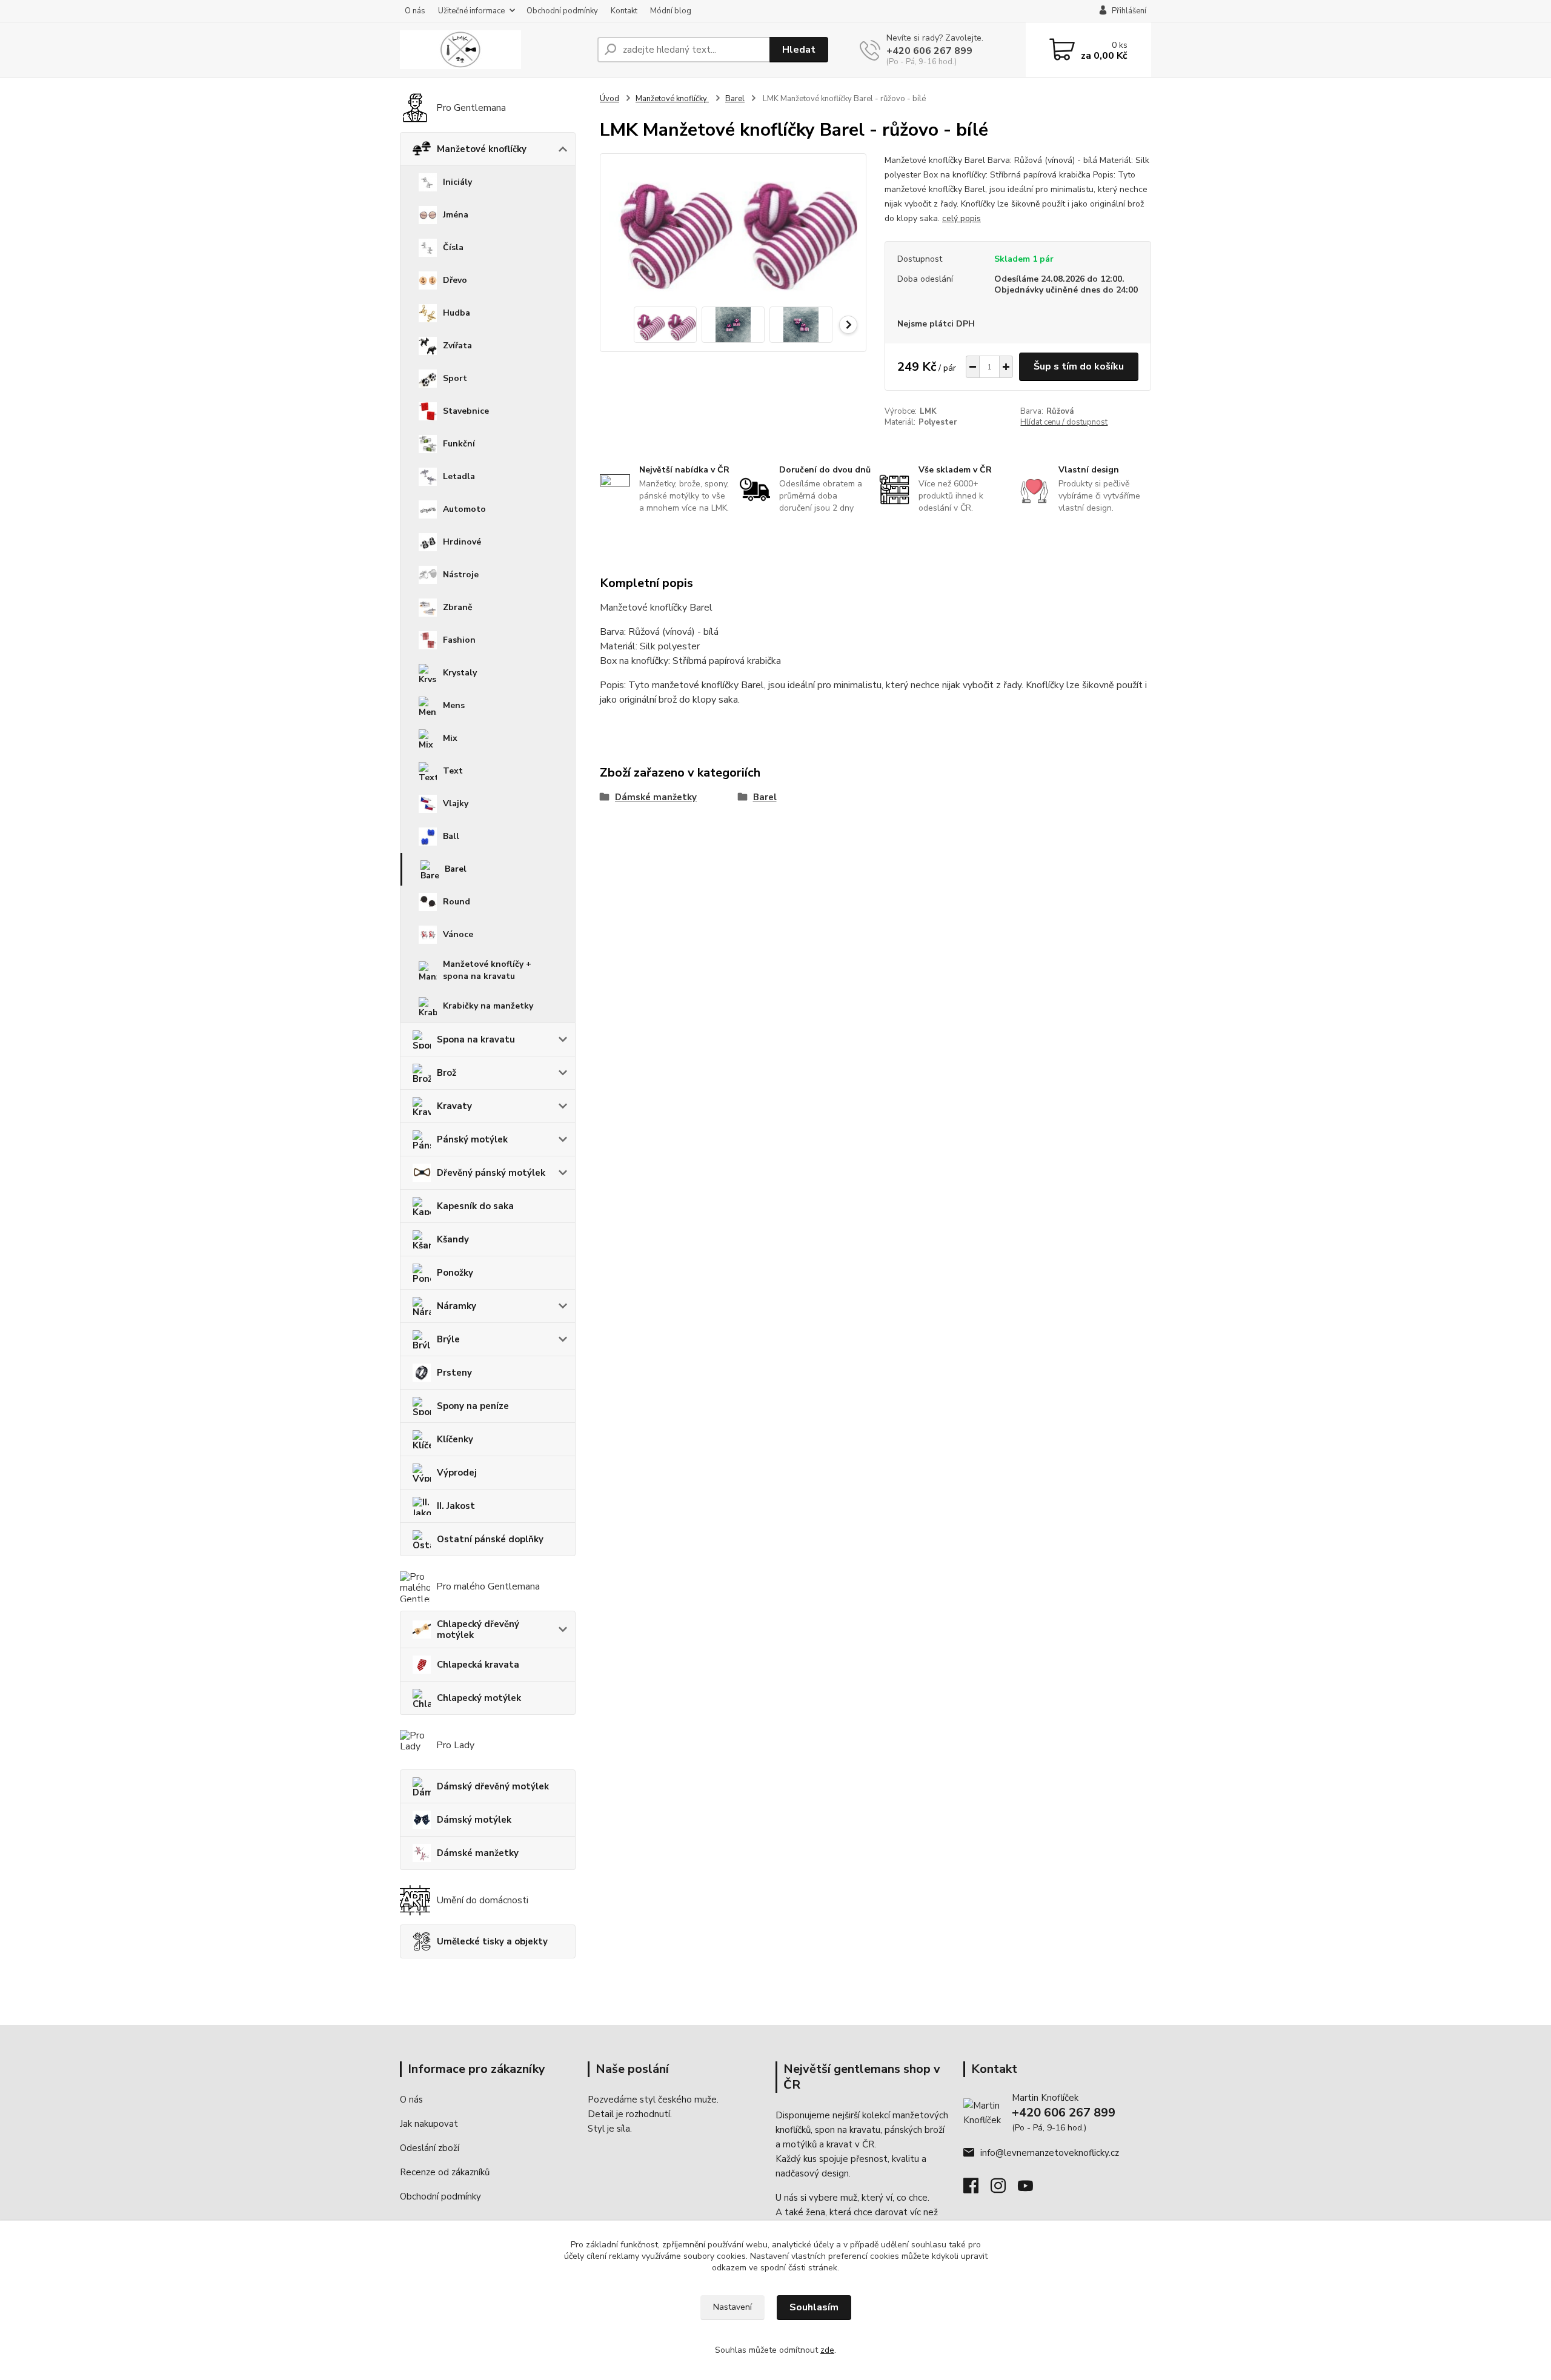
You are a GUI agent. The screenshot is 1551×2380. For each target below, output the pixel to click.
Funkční (459, 444)
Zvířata (457, 346)
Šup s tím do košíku (1079, 366)
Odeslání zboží (430, 2148)
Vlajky (456, 804)
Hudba (457, 313)
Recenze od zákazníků (445, 2172)
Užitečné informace (471, 11)
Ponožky (455, 1273)
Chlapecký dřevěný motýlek (478, 1629)
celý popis (961, 218)
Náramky (457, 1306)
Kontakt (624, 11)
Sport (455, 378)
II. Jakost (456, 1506)
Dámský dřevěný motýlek (493, 1786)
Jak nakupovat (429, 2124)
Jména (456, 215)
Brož (447, 1073)
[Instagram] (1004, 2189)
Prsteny (454, 1373)
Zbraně (458, 607)
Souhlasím (814, 2307)
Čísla (453, 247)
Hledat (799, 50)
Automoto (464, 509)
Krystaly (460, 673)
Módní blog (671, 11)
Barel (456, 869)
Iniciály (457, 182)
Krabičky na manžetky (488, 1006)
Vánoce (458, 934)
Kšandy (453, 1239)
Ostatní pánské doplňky (490, 1539)
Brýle (448, 1339)
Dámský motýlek (474, 1820)
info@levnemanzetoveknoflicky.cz (1050, 2153)
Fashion (459, 640)
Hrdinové (462, 542)
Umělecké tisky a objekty (492, 1941)
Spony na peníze (473, 1406)
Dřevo (455, 280)
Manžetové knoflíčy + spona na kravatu (487, 970)
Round (457, 902)
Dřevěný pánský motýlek (491, 1173)
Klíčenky (455, 1439)
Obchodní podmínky (562, 11)
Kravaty (454, 1106)
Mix (450, 738)
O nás (415, 11)
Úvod (609, 99)
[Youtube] (1031, 2189)
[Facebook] (977, 2189)
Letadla (459, 476)
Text (453, 771)
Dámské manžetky (478, 1853)
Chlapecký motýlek (479, 1698)
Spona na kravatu (476, 1039)
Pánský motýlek (472, 1139)
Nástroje (461, 575)
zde (827, 2350)
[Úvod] (494, 50)
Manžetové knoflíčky (482, 149)
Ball (451, 836)
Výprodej (457, 1473)
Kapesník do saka (475, 1206)
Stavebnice (466, 411)
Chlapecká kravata (478, 1665)
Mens (454, 705)
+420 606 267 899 (929, 51)
